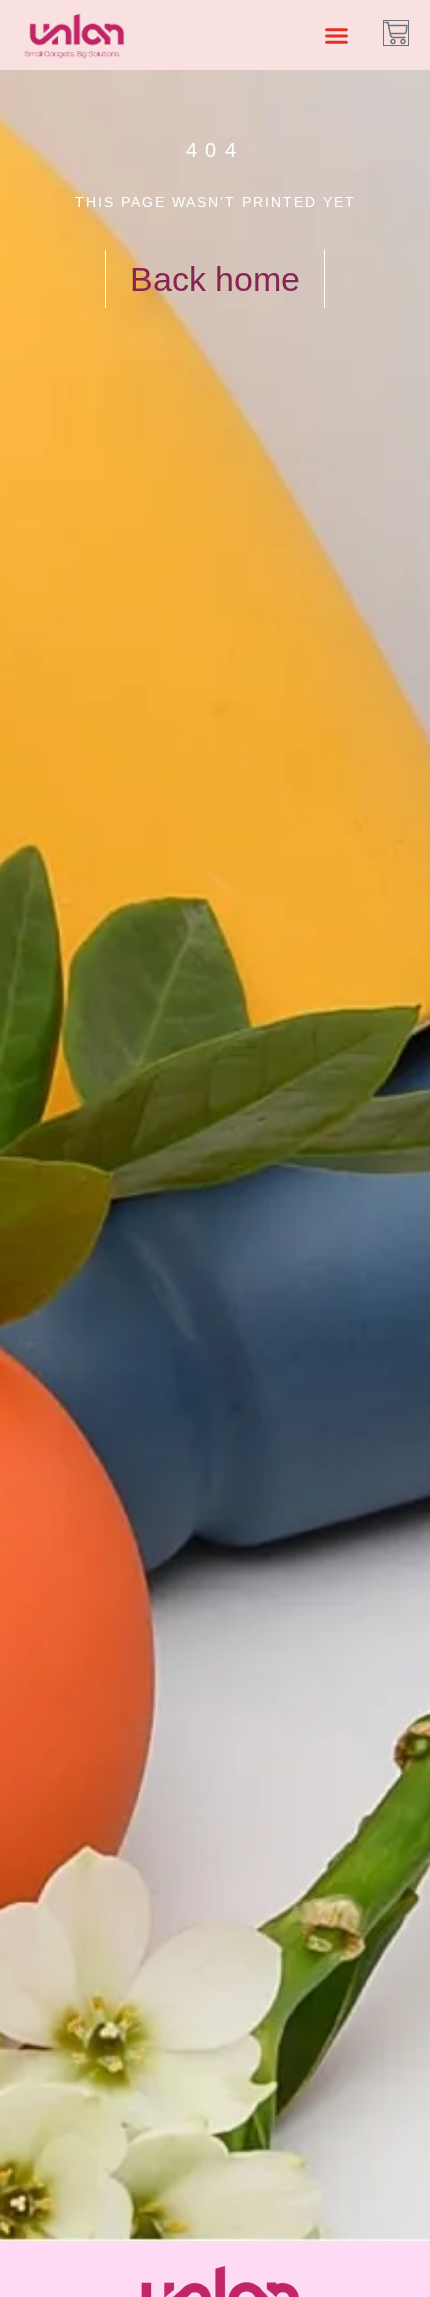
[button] (336, 35)
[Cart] (396, 33)
